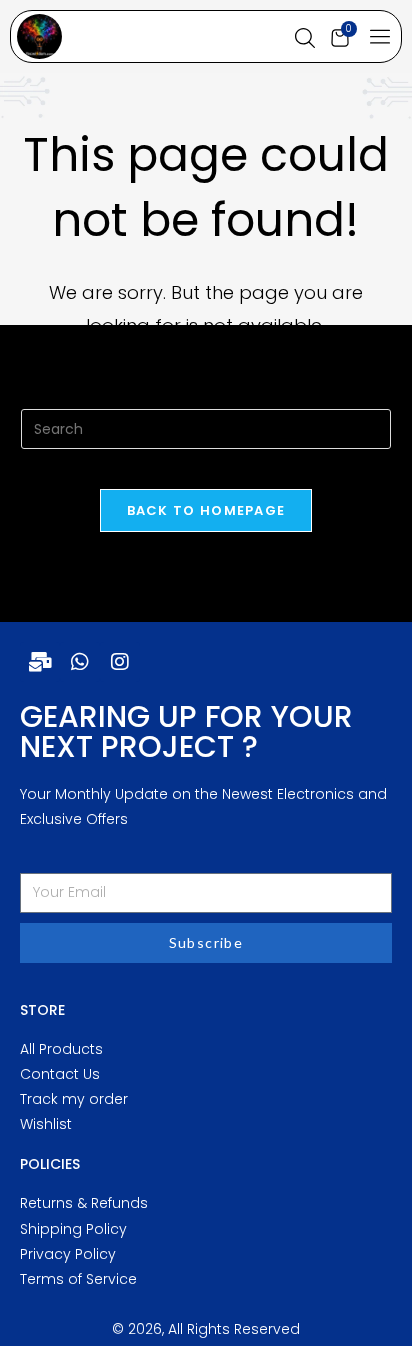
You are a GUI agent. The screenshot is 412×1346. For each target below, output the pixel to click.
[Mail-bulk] (40, 662)
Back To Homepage (206, 510)
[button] (380, 37)
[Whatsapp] (80, 662)
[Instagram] (120, 662)
